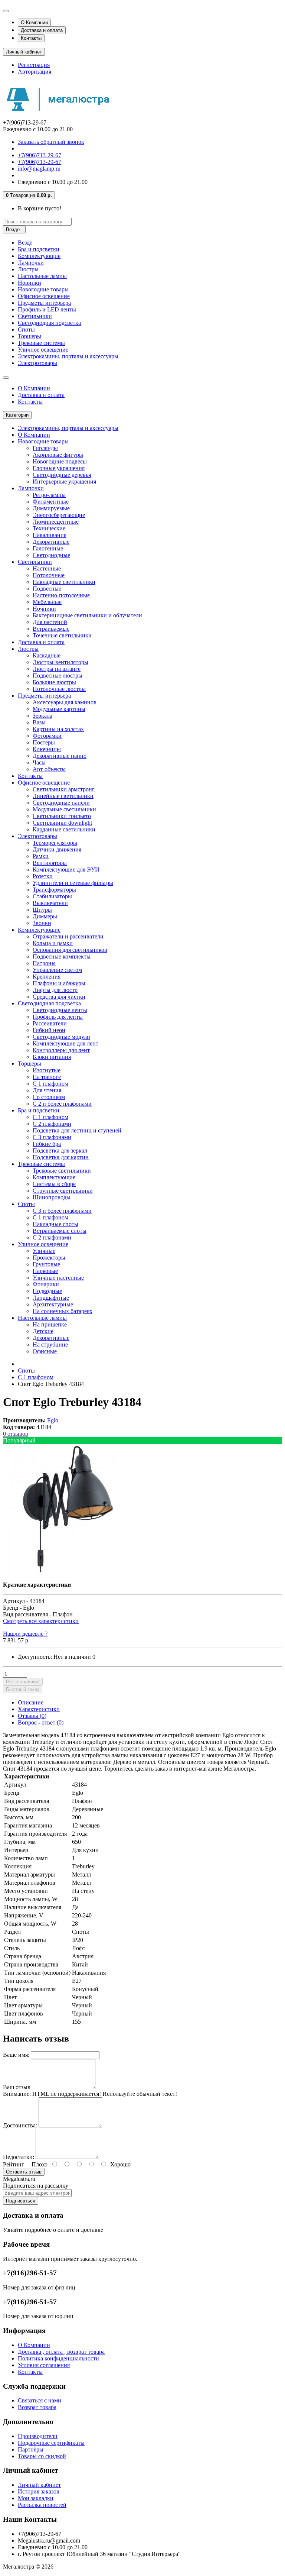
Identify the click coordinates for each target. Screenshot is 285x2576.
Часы (39, 762)
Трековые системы (41, 343)
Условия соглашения (44, 2365)
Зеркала (42, 716)
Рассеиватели (50, 1023)
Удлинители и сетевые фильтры (73, 883)
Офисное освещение (44, 296)
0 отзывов (16, 1434)
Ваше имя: (16, 2055)
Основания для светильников (70, 950)
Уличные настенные (58, 1278)
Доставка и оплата (42, 30)
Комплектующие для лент (65, 1043)
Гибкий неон (49, 1030)
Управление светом (57, 970)
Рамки (41, 856)
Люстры (28, 269)
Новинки (30, 283)
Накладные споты (55, 1224)
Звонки (42, 923)
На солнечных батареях (63, 1311)
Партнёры (31, 2449)
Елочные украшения (59, 468)
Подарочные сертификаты (51, 2443)
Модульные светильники (64, 809)
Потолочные (49, 575)
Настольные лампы (42, 276)
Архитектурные (53, 1304)
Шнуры (42, 910)
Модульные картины (59, 709)
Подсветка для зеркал (60, 1150)
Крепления (47, 977)
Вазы (39, 722)
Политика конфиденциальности (58, 2358)
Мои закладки (36, 2498)
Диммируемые (51, 508)
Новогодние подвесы (60, 461)
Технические (49, 528)
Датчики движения (57, 849)
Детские (43, 1331)
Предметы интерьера (44, 303)
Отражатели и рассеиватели (68, 936)
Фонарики (46, 1284)
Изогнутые (47, 1070)
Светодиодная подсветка (49, 323)
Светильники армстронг (64, 789)
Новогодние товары (43, 289)
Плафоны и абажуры (59, 983)
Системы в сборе (54, 1184)
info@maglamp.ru (39, 169)
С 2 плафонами (52, 1124)
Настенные (47, 568)
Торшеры (30, 336)
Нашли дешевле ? (25, 1634)
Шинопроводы (52, 1197)
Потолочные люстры (59, 689)
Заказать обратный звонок (51, 142)
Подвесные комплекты (62, 956)
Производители (38, 2436)
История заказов (39, 2491)
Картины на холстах (58, 729)
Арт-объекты (49, 769)
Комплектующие (39, 256)
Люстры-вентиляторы (60, 662)
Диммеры (45, 916)
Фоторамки (47, 736)
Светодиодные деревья (62, 475)
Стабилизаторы (52, 896)
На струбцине (50, 1344)
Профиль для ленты (58, 1017)
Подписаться (21, 2201)
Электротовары (37, 363)
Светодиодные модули (61, 1037)
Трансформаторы (54, 890)
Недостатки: (19, 2157)
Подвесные (47, 589)
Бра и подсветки (39, 249)
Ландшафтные (51, 1298)
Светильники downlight (62, 823)
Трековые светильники (62, 1171)
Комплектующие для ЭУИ (66, 870)
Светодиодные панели (61, 803)
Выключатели (50, 903)
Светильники (35, 316)
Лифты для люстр (55, 990)
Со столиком (49, 1097)
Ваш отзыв (17, 2087)
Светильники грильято (62, 816)
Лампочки (31, 263)
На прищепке (50, 1324)
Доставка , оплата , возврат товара (61, 2352)
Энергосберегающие (59, 515)
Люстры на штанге (57, 669)
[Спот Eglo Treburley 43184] (68, 1572)
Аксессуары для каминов (65, 702)
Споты (26, 329)
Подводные (47, 1291)
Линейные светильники (63, 796)
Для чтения (47, 1090)
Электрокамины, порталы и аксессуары (68, 356)
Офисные (45, 1351)
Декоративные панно (60, 756)
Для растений (50, 622)
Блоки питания (52, 1057)
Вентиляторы (50, 863)
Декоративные (51, 542)
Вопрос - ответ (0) (41, 1722)
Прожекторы (49, 1258)
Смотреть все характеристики (41, 1621)
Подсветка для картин (61, 1157)
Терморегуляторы (55, 843)
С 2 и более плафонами (62, 1104)
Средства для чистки (59, 997)
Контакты (31, 38)
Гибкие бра (47, 1144)
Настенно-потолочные (61, 595)
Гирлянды (45, 448)
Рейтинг (14, 2164)
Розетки (43, 876)
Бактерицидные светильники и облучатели (87, 615)
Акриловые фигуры (58, 455)
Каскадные (47, 655)
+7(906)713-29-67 (40, 155)
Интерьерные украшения (64, 481)
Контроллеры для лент (61, 1050)
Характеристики (39, 1709)
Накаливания (50, 535)
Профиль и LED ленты (47, 309)
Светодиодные (51, 555)
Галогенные (48, 548)
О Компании (34, 22)
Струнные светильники (63, 1191)
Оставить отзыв (24, 2172)
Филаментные (51, 502)
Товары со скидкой (42, 2456)
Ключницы (47, 749)
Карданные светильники (64, 829)
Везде (25, 243)
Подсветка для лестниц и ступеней (77, 1130)
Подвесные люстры (58, 675)
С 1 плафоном (50, 1084)
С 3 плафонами (52, 1137)
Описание (31, 1702)
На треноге (47, 1077)
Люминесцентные (56, 522)
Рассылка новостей (42, 2505)
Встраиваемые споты (60, 1231)
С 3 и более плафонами (62, 1211)
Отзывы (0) (32, 1716)
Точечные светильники (62, 635)
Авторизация (35, 72)
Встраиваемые (51, 629)
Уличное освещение (43, 350)
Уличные (44, 1251)
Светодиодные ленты (60, 1010)
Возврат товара (37, 2407)
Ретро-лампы (49, 495)
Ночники (44, 609)
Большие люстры (54, 682)
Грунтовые (46, 1264)
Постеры (44, 742)
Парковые (45, 1271)
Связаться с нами (40, 2400)
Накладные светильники (64, 582)
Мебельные (47, 602)
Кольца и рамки (53, 943)
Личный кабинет (39, 2485)
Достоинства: (20, 2125)
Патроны (44, 963)
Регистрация (34, 65)
